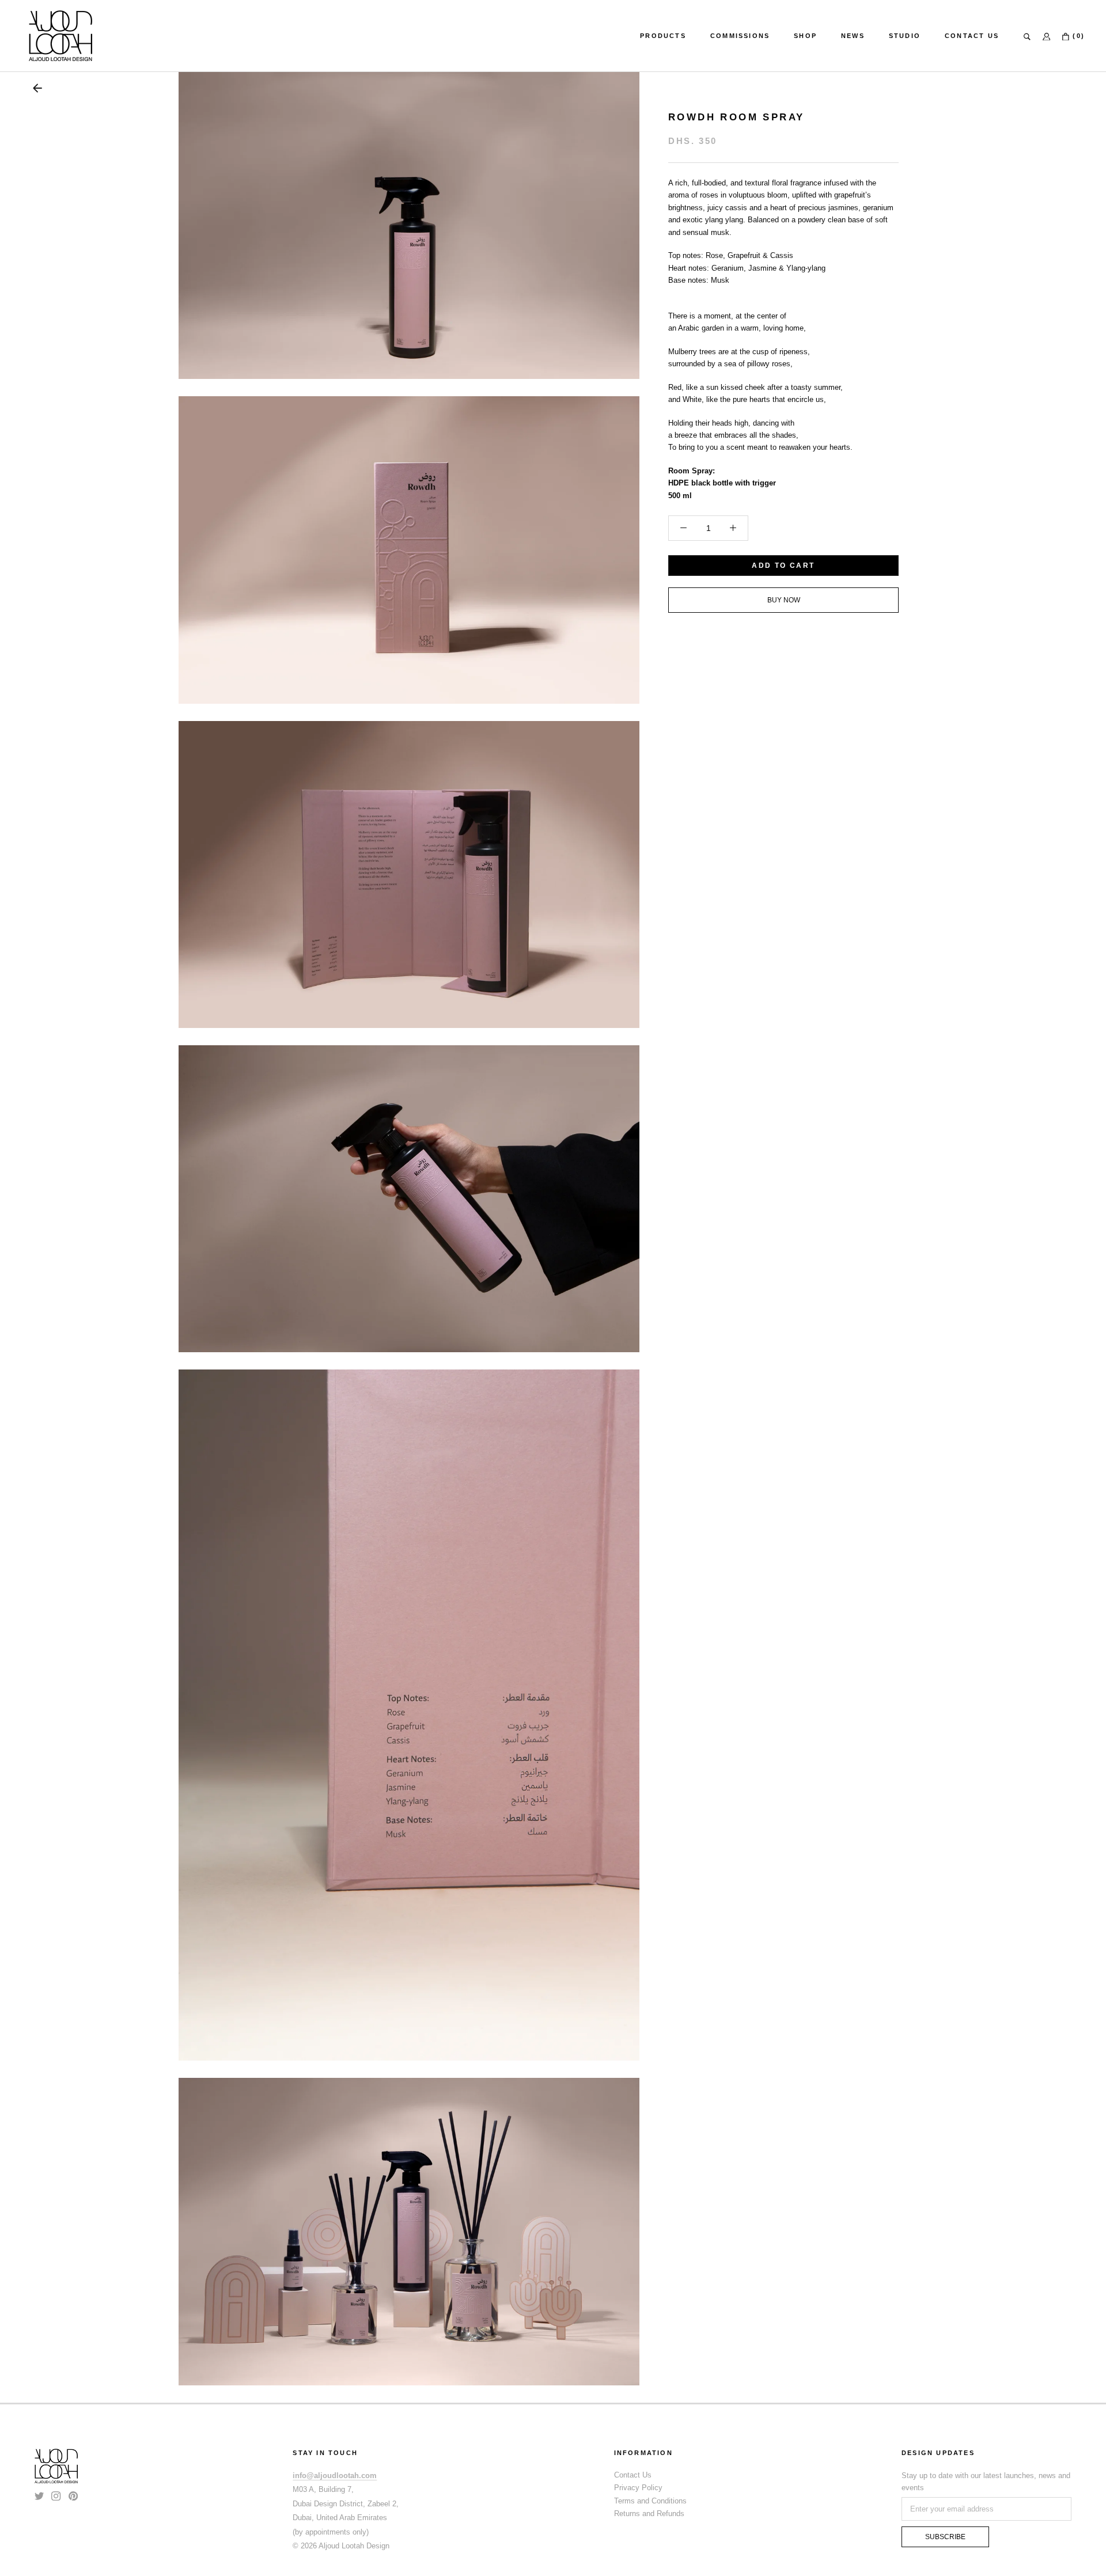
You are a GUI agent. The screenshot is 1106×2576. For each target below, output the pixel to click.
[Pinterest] (73, 2496)
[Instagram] (56, 2496)
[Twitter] (39, 2496)
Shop (805, 36)
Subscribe (945, 2537)
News (853, 36)
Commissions (740, 36)
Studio (905, 36)
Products (663, 36)
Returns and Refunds (649, 2514)
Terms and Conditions (650, 2501)
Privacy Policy (638, 2488)
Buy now (784, 600)
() (1077, 36)
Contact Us (972, 36)
